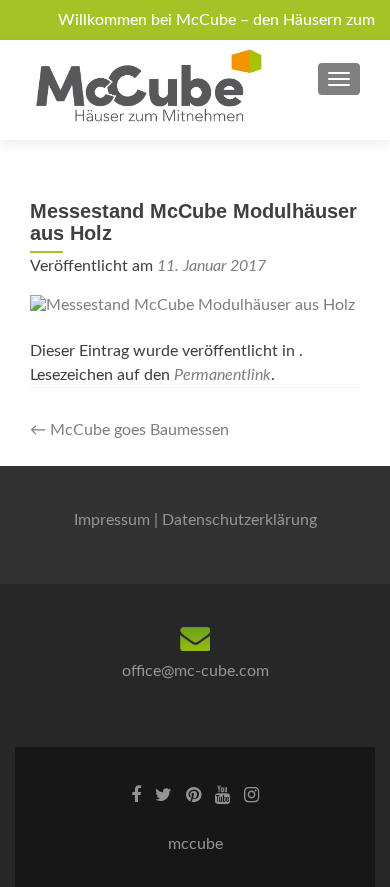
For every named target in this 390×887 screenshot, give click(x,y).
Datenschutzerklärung (239, 520)
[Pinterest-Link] (193, 795)
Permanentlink (222, 375)
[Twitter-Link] (163, 795)
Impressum (112, 520)
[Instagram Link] (251, 795)
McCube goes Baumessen (129, 430)
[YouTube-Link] (222, 795)
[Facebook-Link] (136, 795)
